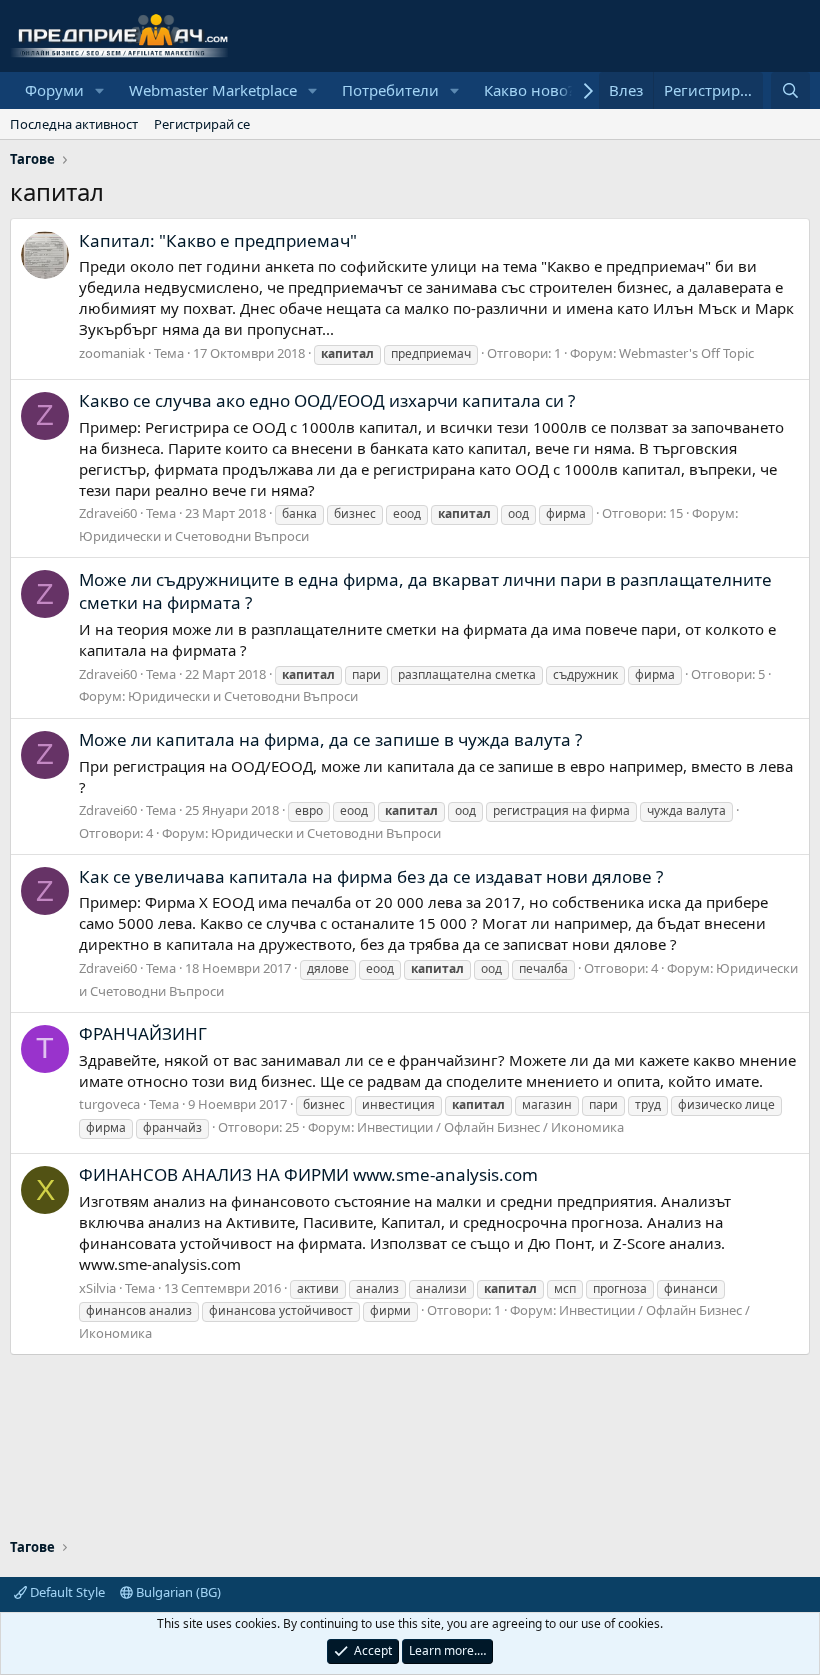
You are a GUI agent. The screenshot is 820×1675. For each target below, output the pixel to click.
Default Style (66, 1592)
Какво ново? (529, 90)
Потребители (390, 90)
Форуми (54, 90)
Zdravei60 (108, 513)
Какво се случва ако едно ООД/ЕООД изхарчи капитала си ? (327, 400)
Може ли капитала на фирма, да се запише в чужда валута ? (330, 739)
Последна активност (74, 124)
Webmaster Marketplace (213, 90)
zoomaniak (112, 353)
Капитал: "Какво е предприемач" (218, 240)
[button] (100, 90)
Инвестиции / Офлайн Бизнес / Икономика (490, 1127)
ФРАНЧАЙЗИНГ (143, 1033)
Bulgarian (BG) (177, 1592)
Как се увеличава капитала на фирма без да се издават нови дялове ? (371, 876)
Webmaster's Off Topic (686, 353)
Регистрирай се (202, 124)
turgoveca (109, 1104)
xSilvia (97, 1288)
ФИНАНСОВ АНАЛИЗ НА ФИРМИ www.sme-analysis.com (308, 1174)
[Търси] (790, 90)
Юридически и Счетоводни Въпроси (194, 536)
